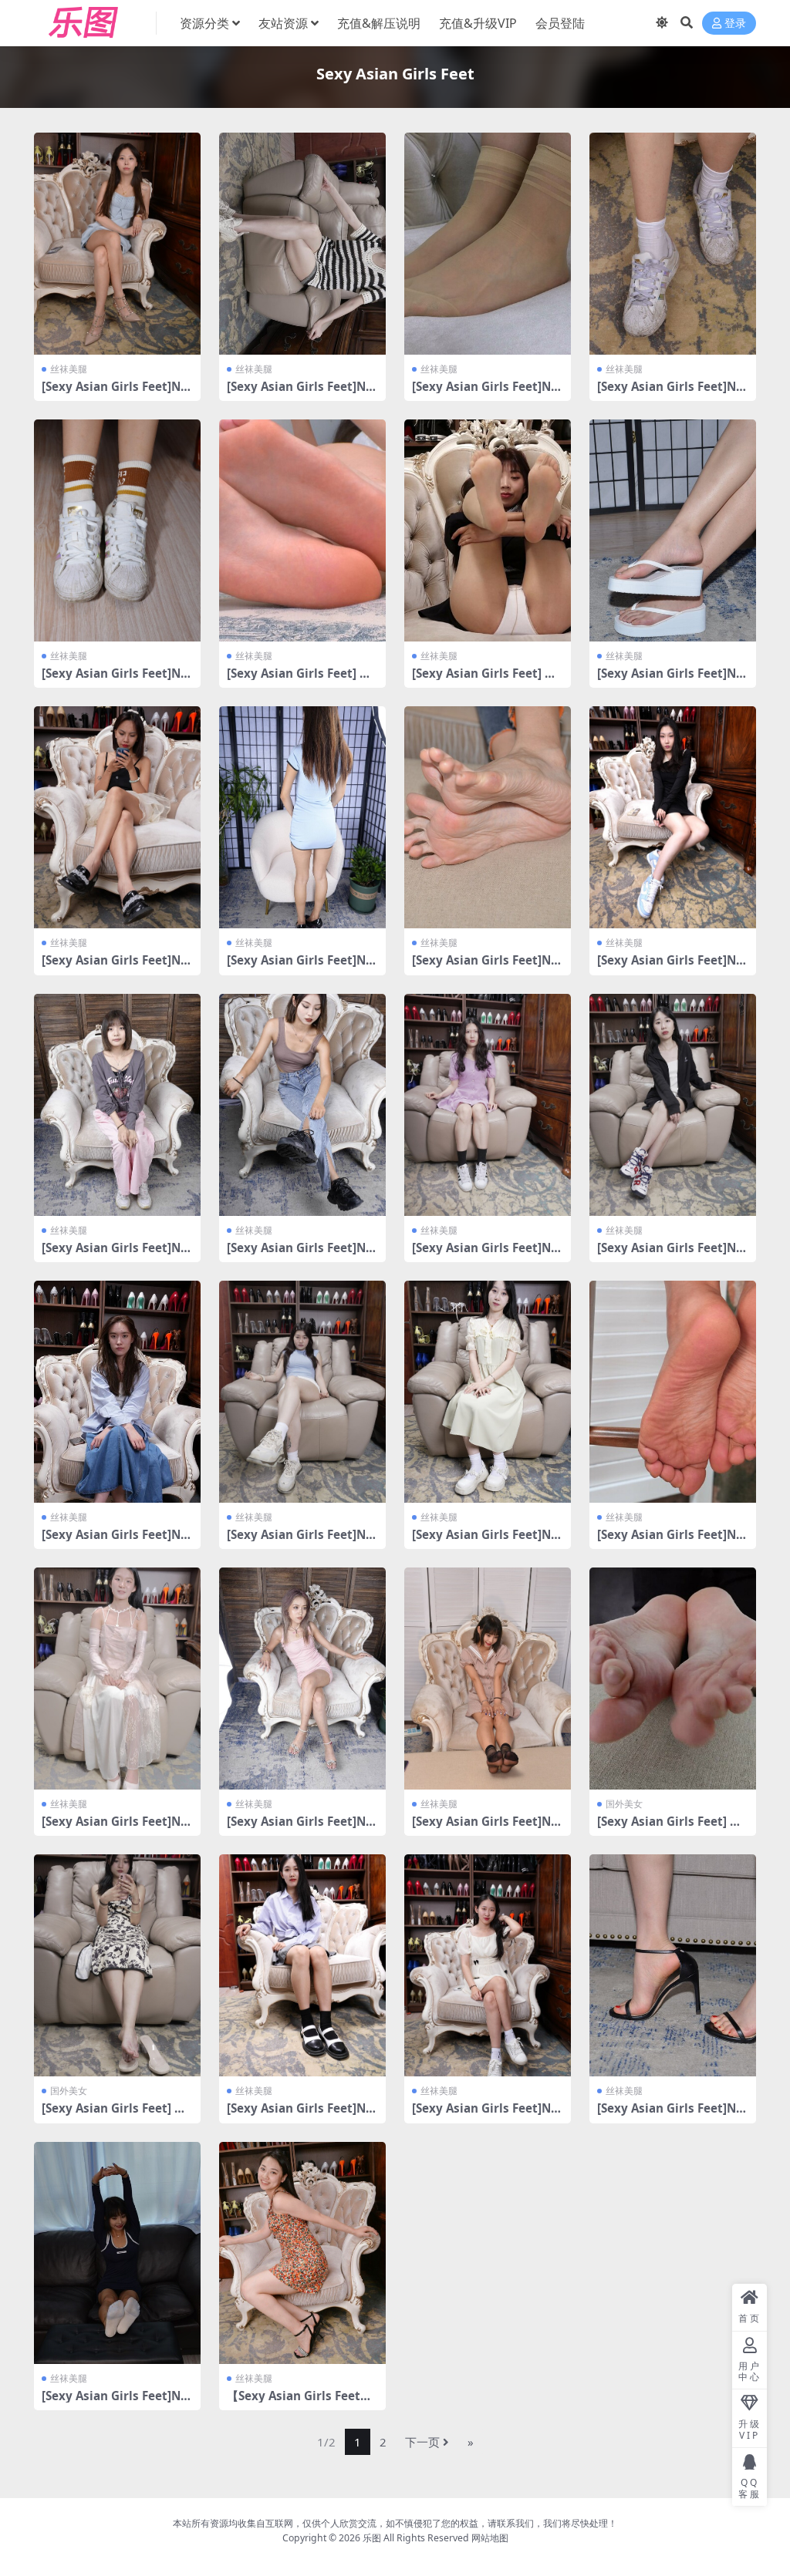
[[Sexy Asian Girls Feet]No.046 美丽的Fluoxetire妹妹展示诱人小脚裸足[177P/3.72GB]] (302, 817)
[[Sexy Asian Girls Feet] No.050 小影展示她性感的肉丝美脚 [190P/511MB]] (488, 530)
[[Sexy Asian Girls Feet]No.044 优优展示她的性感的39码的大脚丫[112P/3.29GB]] (673, 817)
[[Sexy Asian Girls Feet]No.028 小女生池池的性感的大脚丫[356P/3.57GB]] (673, 1965)
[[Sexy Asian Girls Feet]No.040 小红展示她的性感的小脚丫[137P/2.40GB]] (673, 1105)
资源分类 (204, 23)
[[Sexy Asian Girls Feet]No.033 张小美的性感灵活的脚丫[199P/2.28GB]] (488, 1679)
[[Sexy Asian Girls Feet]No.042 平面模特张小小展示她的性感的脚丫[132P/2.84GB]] (302, 1105)
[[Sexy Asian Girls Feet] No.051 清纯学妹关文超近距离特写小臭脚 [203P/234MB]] (302, 530)
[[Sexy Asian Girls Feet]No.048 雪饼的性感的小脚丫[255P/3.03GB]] (673, 530)
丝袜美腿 (69, 369)
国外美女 (624, 1804)
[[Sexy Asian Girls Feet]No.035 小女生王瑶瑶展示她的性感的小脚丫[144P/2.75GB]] (117, 1679)
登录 (735, 24)
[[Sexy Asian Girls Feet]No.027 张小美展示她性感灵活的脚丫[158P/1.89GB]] (117, 2253)
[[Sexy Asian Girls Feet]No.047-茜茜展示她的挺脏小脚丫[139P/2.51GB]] (117, 817)
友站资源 (283, 23)
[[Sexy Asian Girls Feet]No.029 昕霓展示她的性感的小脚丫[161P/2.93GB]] (488, 1965)
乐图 (372, 2538)
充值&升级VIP (478, 23)
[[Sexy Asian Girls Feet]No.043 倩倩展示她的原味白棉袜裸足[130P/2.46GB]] (117, 1105)
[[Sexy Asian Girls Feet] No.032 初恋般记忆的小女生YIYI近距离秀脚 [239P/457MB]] (673, 1679)
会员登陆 (560, 23)
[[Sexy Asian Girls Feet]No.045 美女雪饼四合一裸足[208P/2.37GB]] (488, 817)
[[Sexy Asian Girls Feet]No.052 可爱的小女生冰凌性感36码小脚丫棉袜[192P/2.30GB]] (117, 530)
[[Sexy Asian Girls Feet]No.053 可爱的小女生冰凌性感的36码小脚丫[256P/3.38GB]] (673, 244)
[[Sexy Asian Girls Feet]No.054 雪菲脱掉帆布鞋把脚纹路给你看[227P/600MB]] (488, 244)
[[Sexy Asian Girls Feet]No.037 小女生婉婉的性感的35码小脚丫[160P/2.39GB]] (488, 1392)
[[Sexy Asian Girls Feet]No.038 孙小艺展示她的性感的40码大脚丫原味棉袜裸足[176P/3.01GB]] (302, 1392)
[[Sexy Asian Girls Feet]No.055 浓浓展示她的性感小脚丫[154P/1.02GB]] (302, 244)
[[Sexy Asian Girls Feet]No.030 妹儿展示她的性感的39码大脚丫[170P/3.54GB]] (302, 1965)
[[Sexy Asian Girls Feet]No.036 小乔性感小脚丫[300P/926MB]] (673, 1392)
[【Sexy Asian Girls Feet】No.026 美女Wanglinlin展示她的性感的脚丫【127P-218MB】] (302, 2253)
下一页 (422, 2442)
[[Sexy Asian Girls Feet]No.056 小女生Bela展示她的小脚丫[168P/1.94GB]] (117, 244)
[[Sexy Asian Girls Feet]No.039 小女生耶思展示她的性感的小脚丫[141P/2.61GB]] (117, 1392)
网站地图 (490, 2538)
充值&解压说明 (379, 23)
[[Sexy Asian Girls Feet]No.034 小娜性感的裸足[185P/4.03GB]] (302, 1679)
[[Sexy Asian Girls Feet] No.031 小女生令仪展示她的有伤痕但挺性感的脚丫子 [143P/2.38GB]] (117, 1965)
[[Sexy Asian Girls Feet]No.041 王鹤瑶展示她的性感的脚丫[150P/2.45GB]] (488, 1105)
